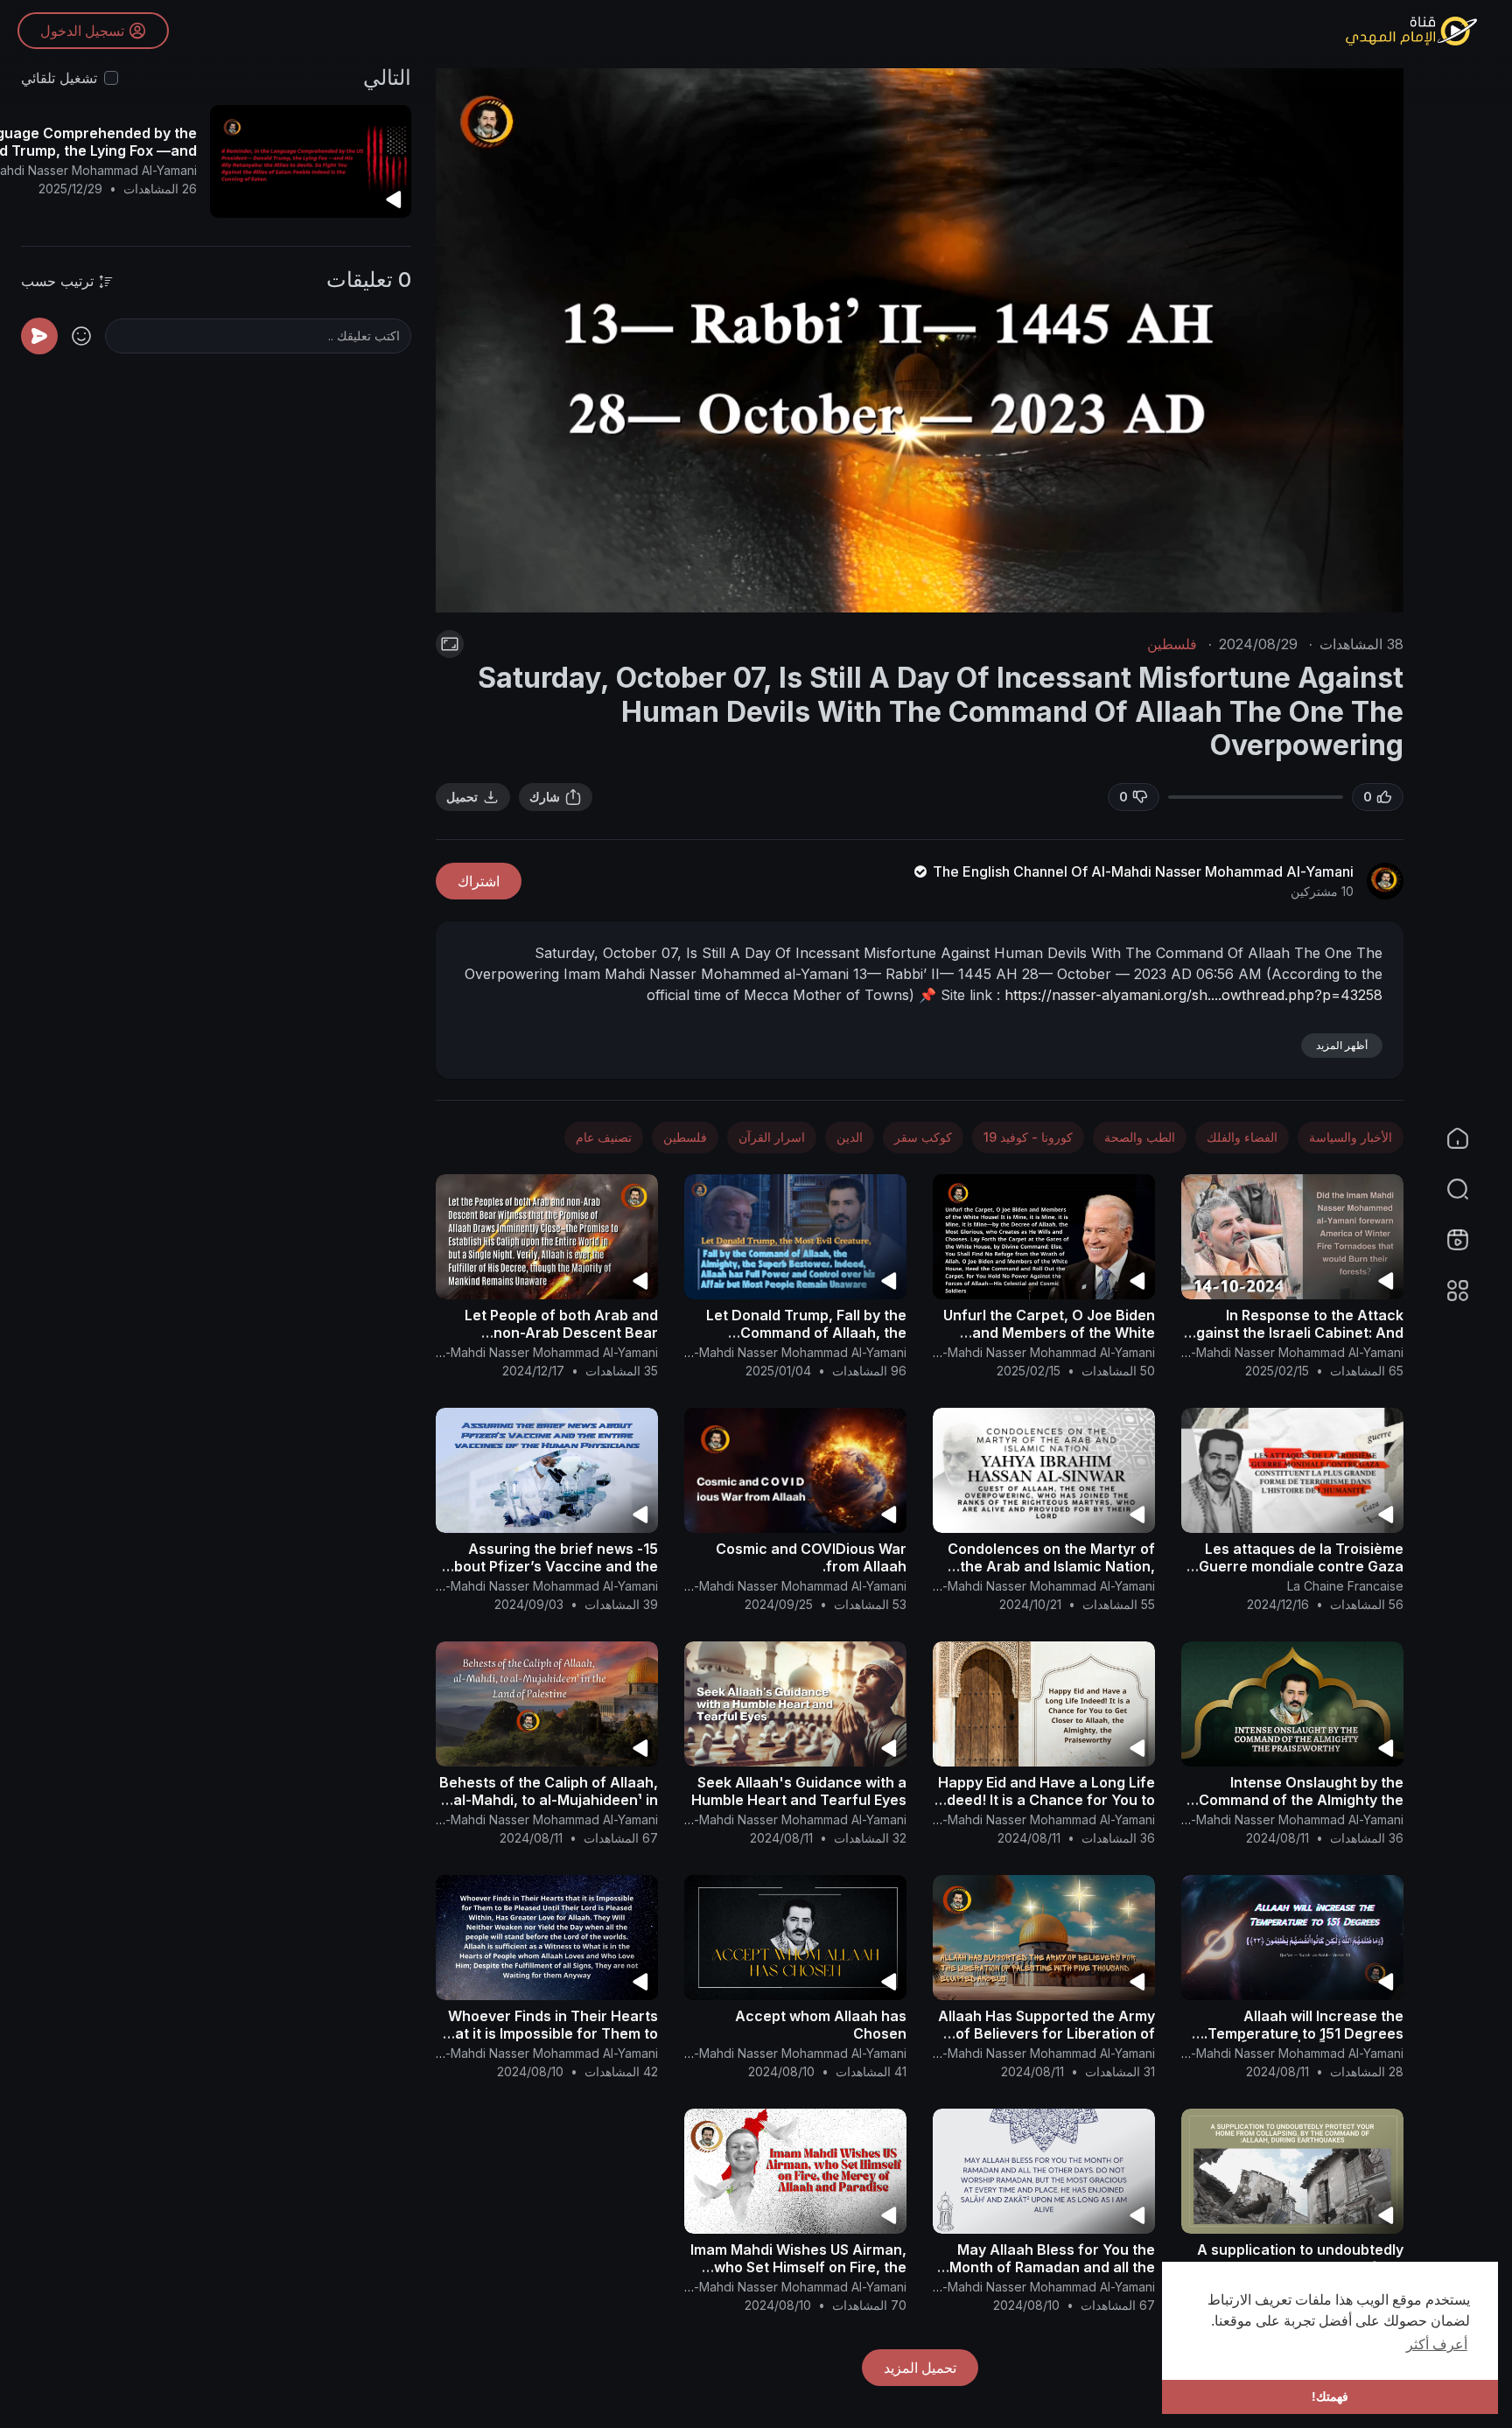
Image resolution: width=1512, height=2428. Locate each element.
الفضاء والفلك (1242, 1137)
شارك (545, 797)
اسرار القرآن (772, 1137)
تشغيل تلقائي (59, 78)
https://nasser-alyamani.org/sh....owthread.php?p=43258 (1193, 995)
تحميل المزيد (920, 2368)
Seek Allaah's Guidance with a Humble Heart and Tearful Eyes (799, 1791)
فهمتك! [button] (1330, 2397)
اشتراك (479, 881)
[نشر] (39, 336)
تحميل (462, 797)
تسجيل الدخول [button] (82, 31)
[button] (1468, 1189)
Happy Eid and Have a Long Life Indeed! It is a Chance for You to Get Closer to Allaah (1045, 1800)
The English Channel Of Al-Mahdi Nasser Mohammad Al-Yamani (1141, 871)
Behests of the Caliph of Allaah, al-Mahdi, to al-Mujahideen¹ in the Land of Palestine (549, 1800)
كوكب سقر (923, 1137)
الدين (850, 1137)
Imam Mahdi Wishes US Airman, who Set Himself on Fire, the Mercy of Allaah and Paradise (798, 2267)
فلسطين (1172, 644)
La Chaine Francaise (1345, 1586)
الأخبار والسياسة (1351, 1137)
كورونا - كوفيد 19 (1028, 1137)
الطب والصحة (1140, 1137)
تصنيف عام (604, 1137)
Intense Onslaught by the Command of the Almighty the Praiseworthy (1301, 1800)
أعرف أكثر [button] (1437, 2344)
